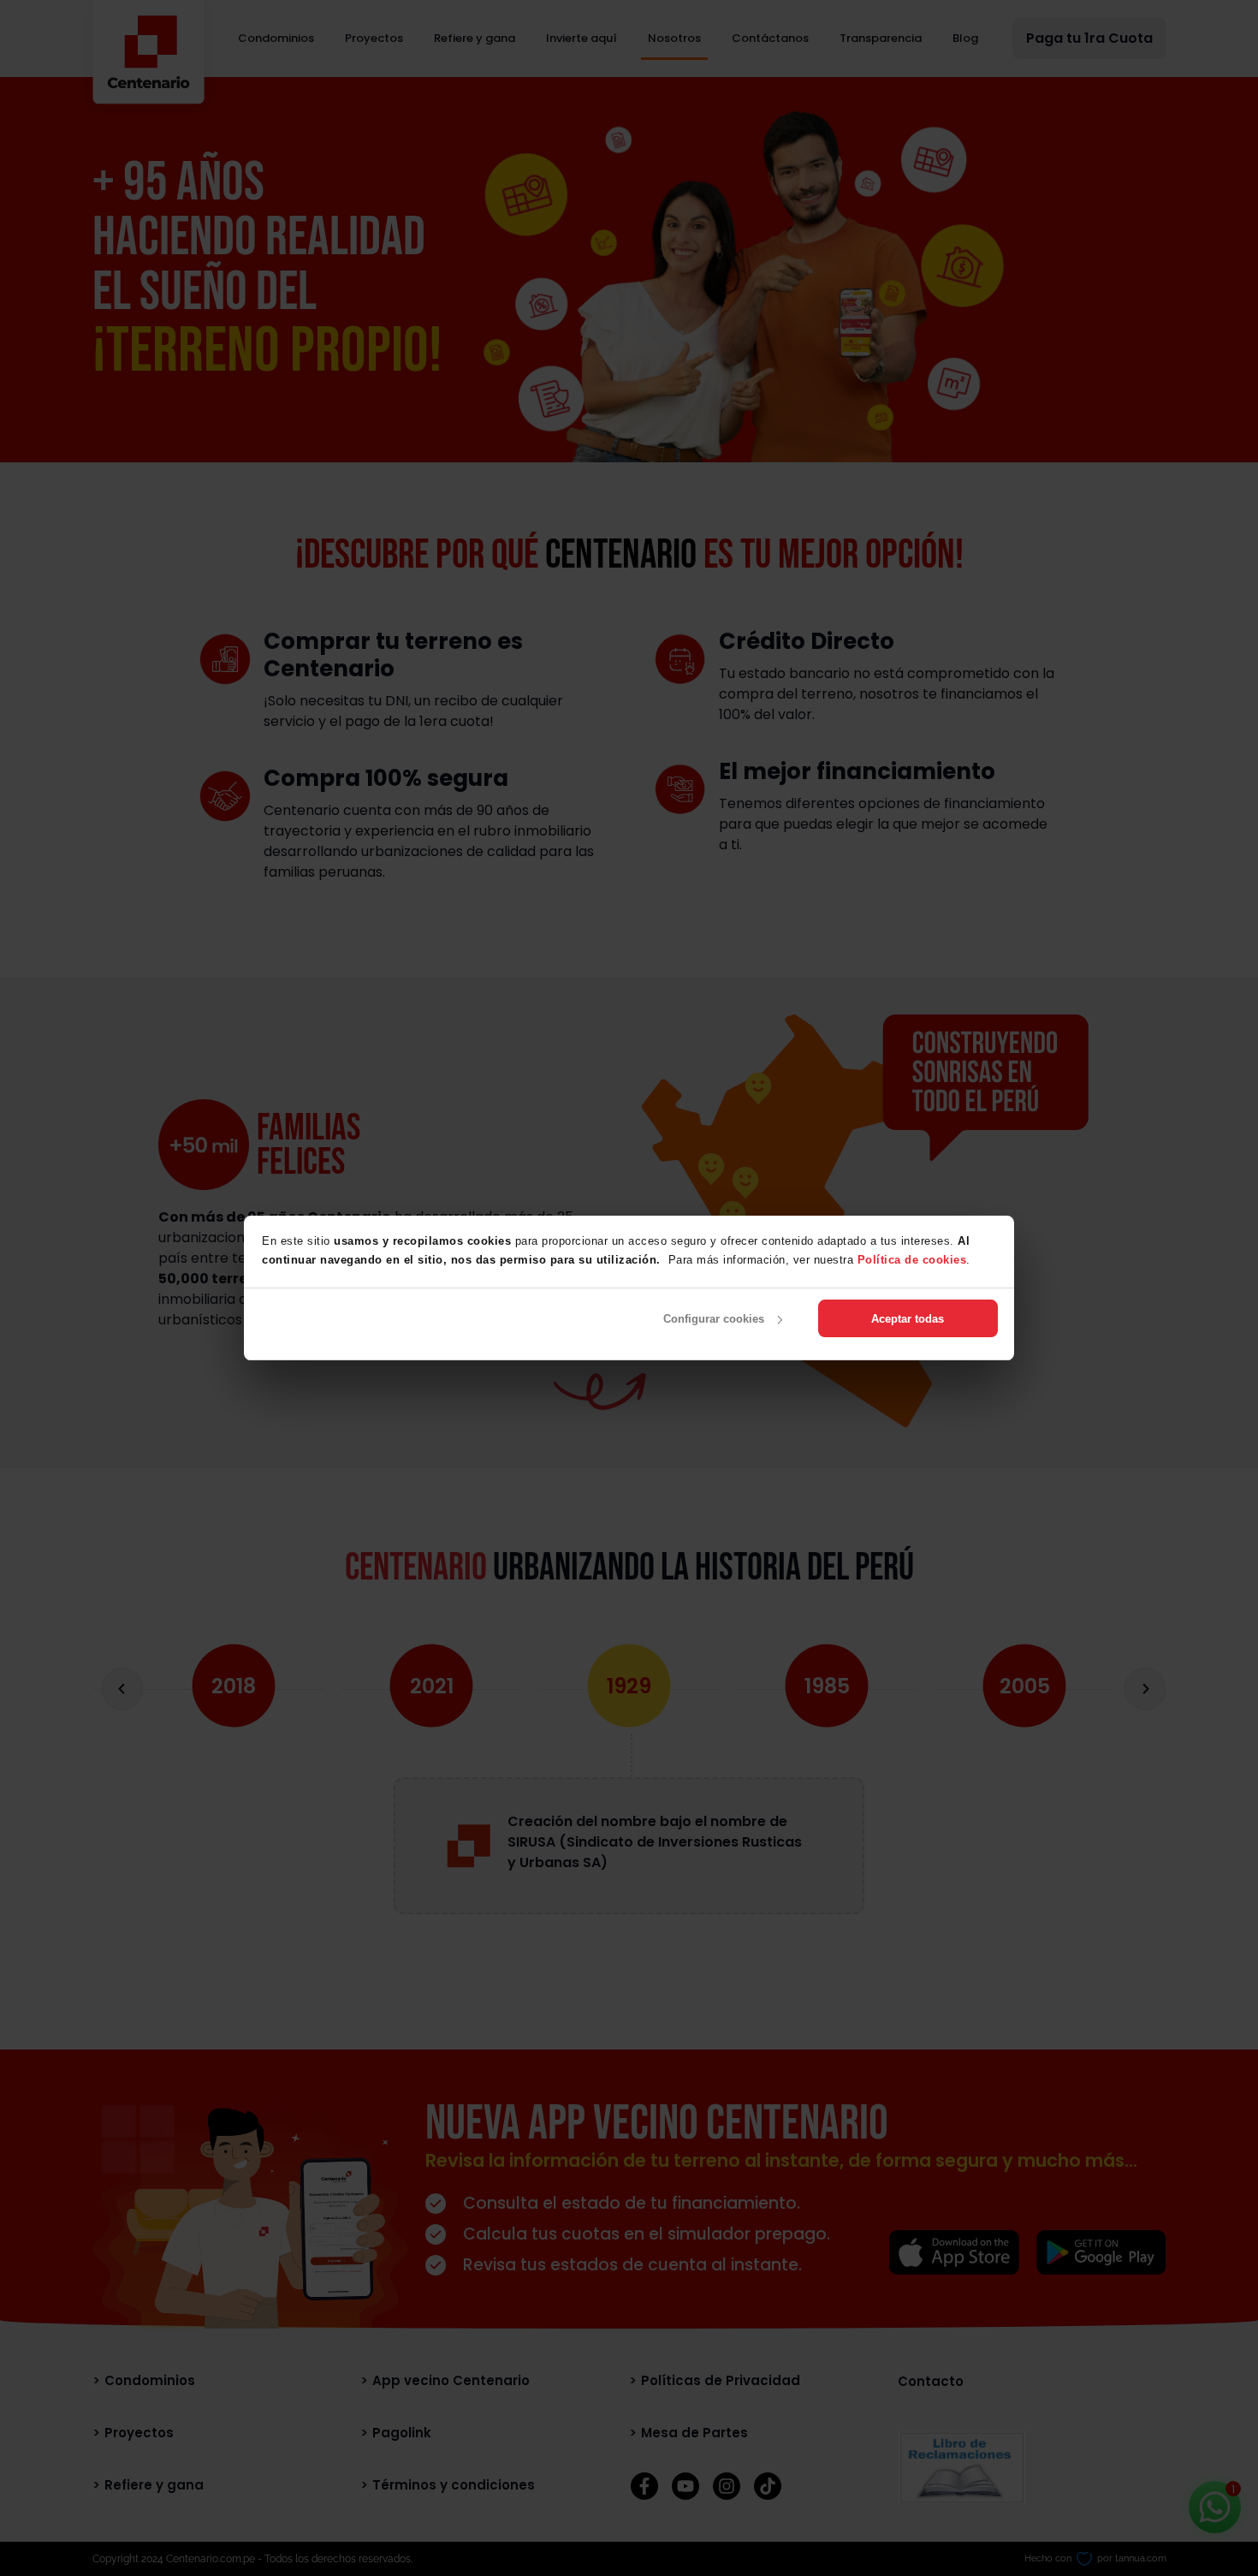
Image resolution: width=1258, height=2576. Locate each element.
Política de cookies (912, 1260)
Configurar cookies (714, 1319)
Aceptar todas (908, 1319)
